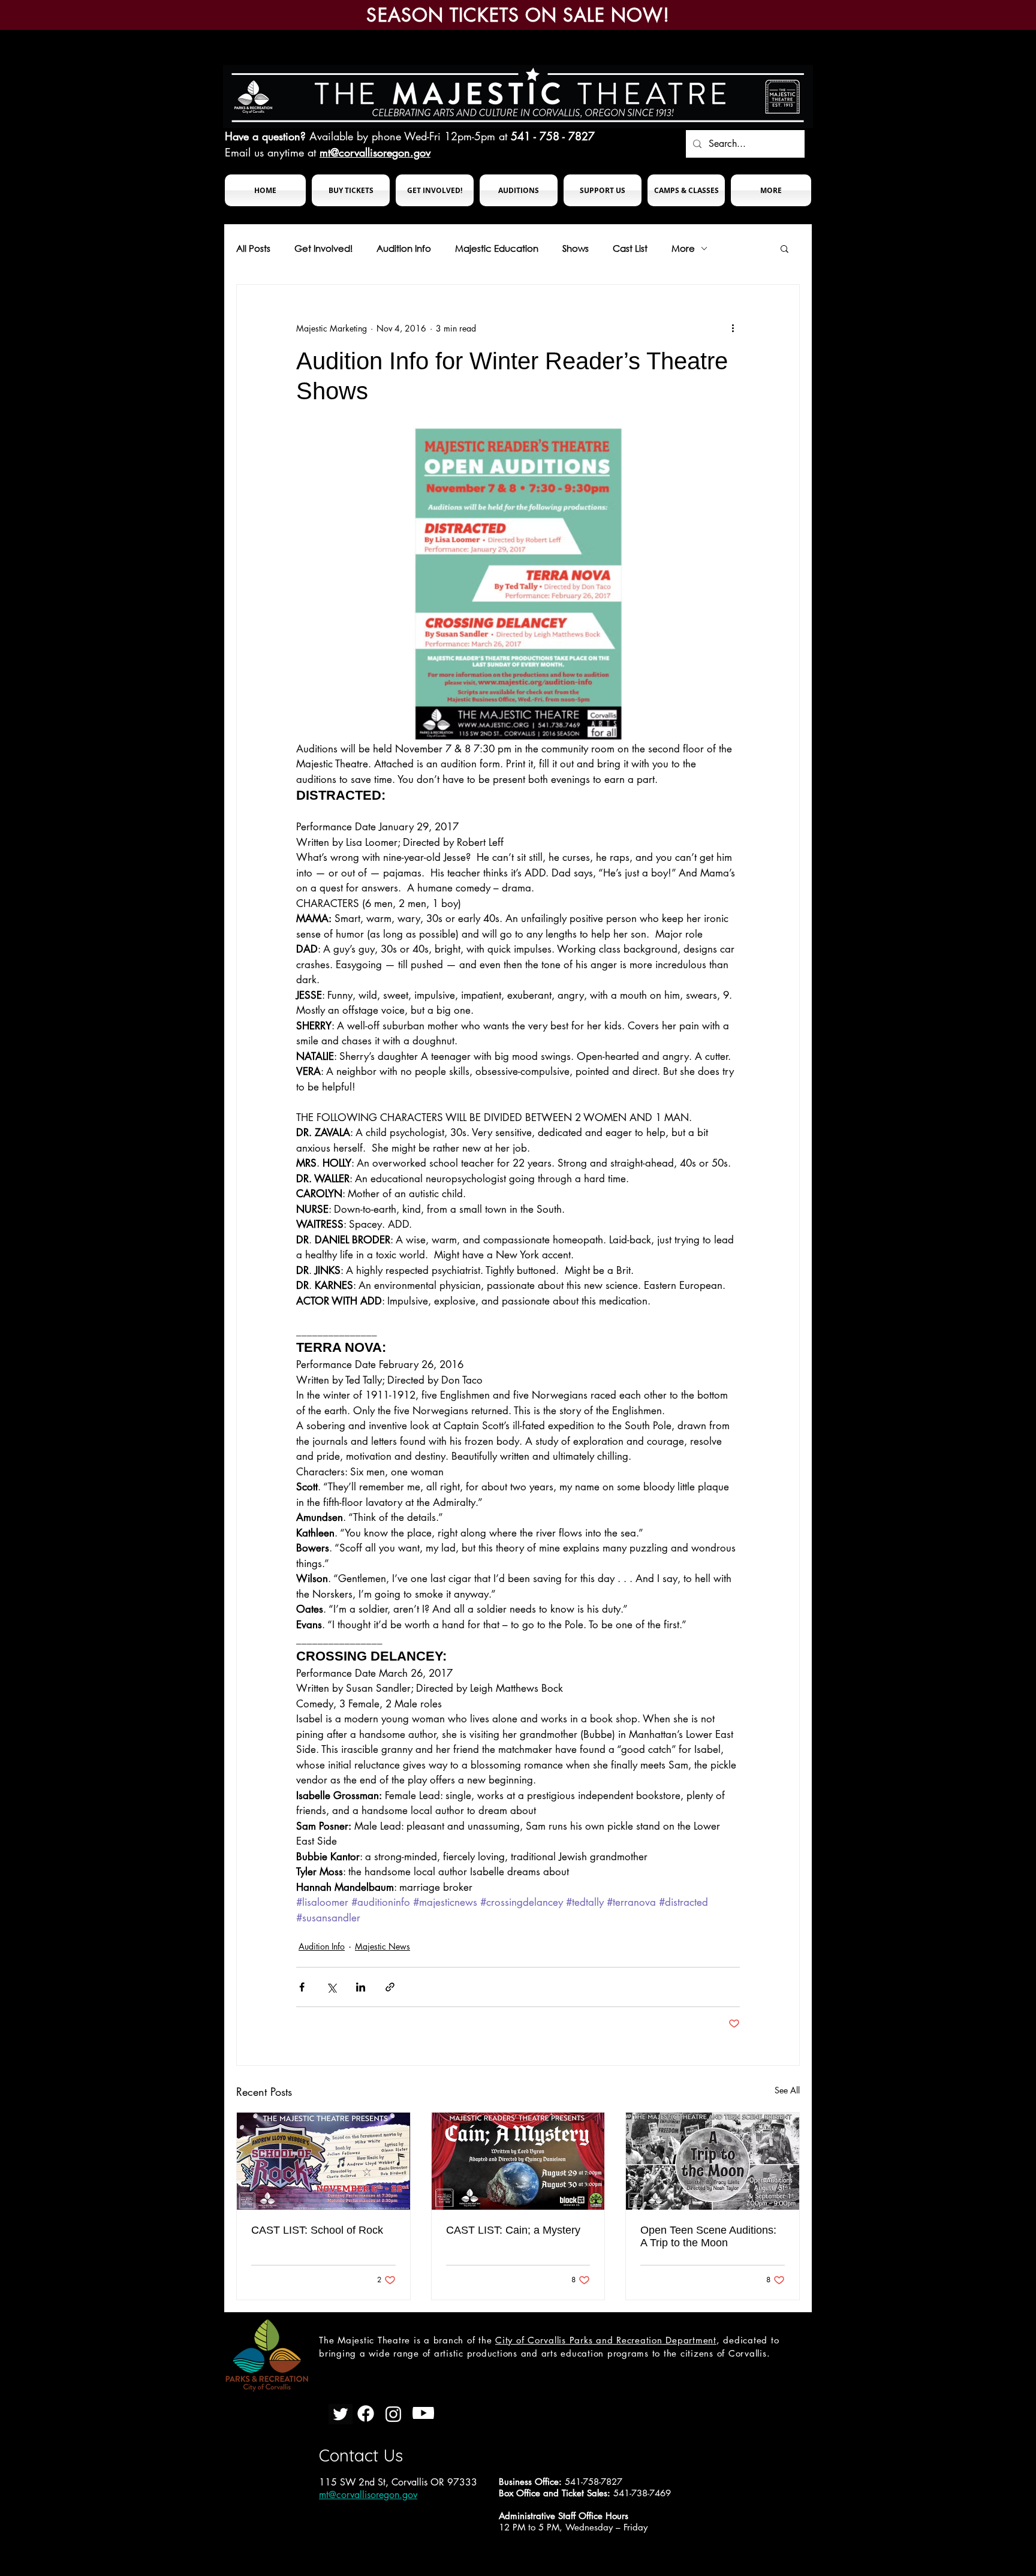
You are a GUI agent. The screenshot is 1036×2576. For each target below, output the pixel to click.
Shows (576, 248)
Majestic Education (497, 248)
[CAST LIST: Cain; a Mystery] (518, 2161)
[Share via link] (390, 1987)
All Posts (253, 248)
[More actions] (733, 328)
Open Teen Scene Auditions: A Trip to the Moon (708, 2236)
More (683, 248)
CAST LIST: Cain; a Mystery (513, 2230)
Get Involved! (323, 248)
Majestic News (383, 1946)
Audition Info (404, 248)
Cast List (630, 248)
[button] (351, 190)
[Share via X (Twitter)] (331, 1987)
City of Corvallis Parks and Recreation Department (606, 2340)
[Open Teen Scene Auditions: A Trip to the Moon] (713, 2161)
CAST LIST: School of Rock (317, 2230)
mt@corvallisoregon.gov (375, 152)
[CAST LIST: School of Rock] (323, 2161)
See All (787, 2090)
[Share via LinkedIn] (361, 1987)
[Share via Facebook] (302, 1987)
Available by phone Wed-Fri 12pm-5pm (402, 136)
